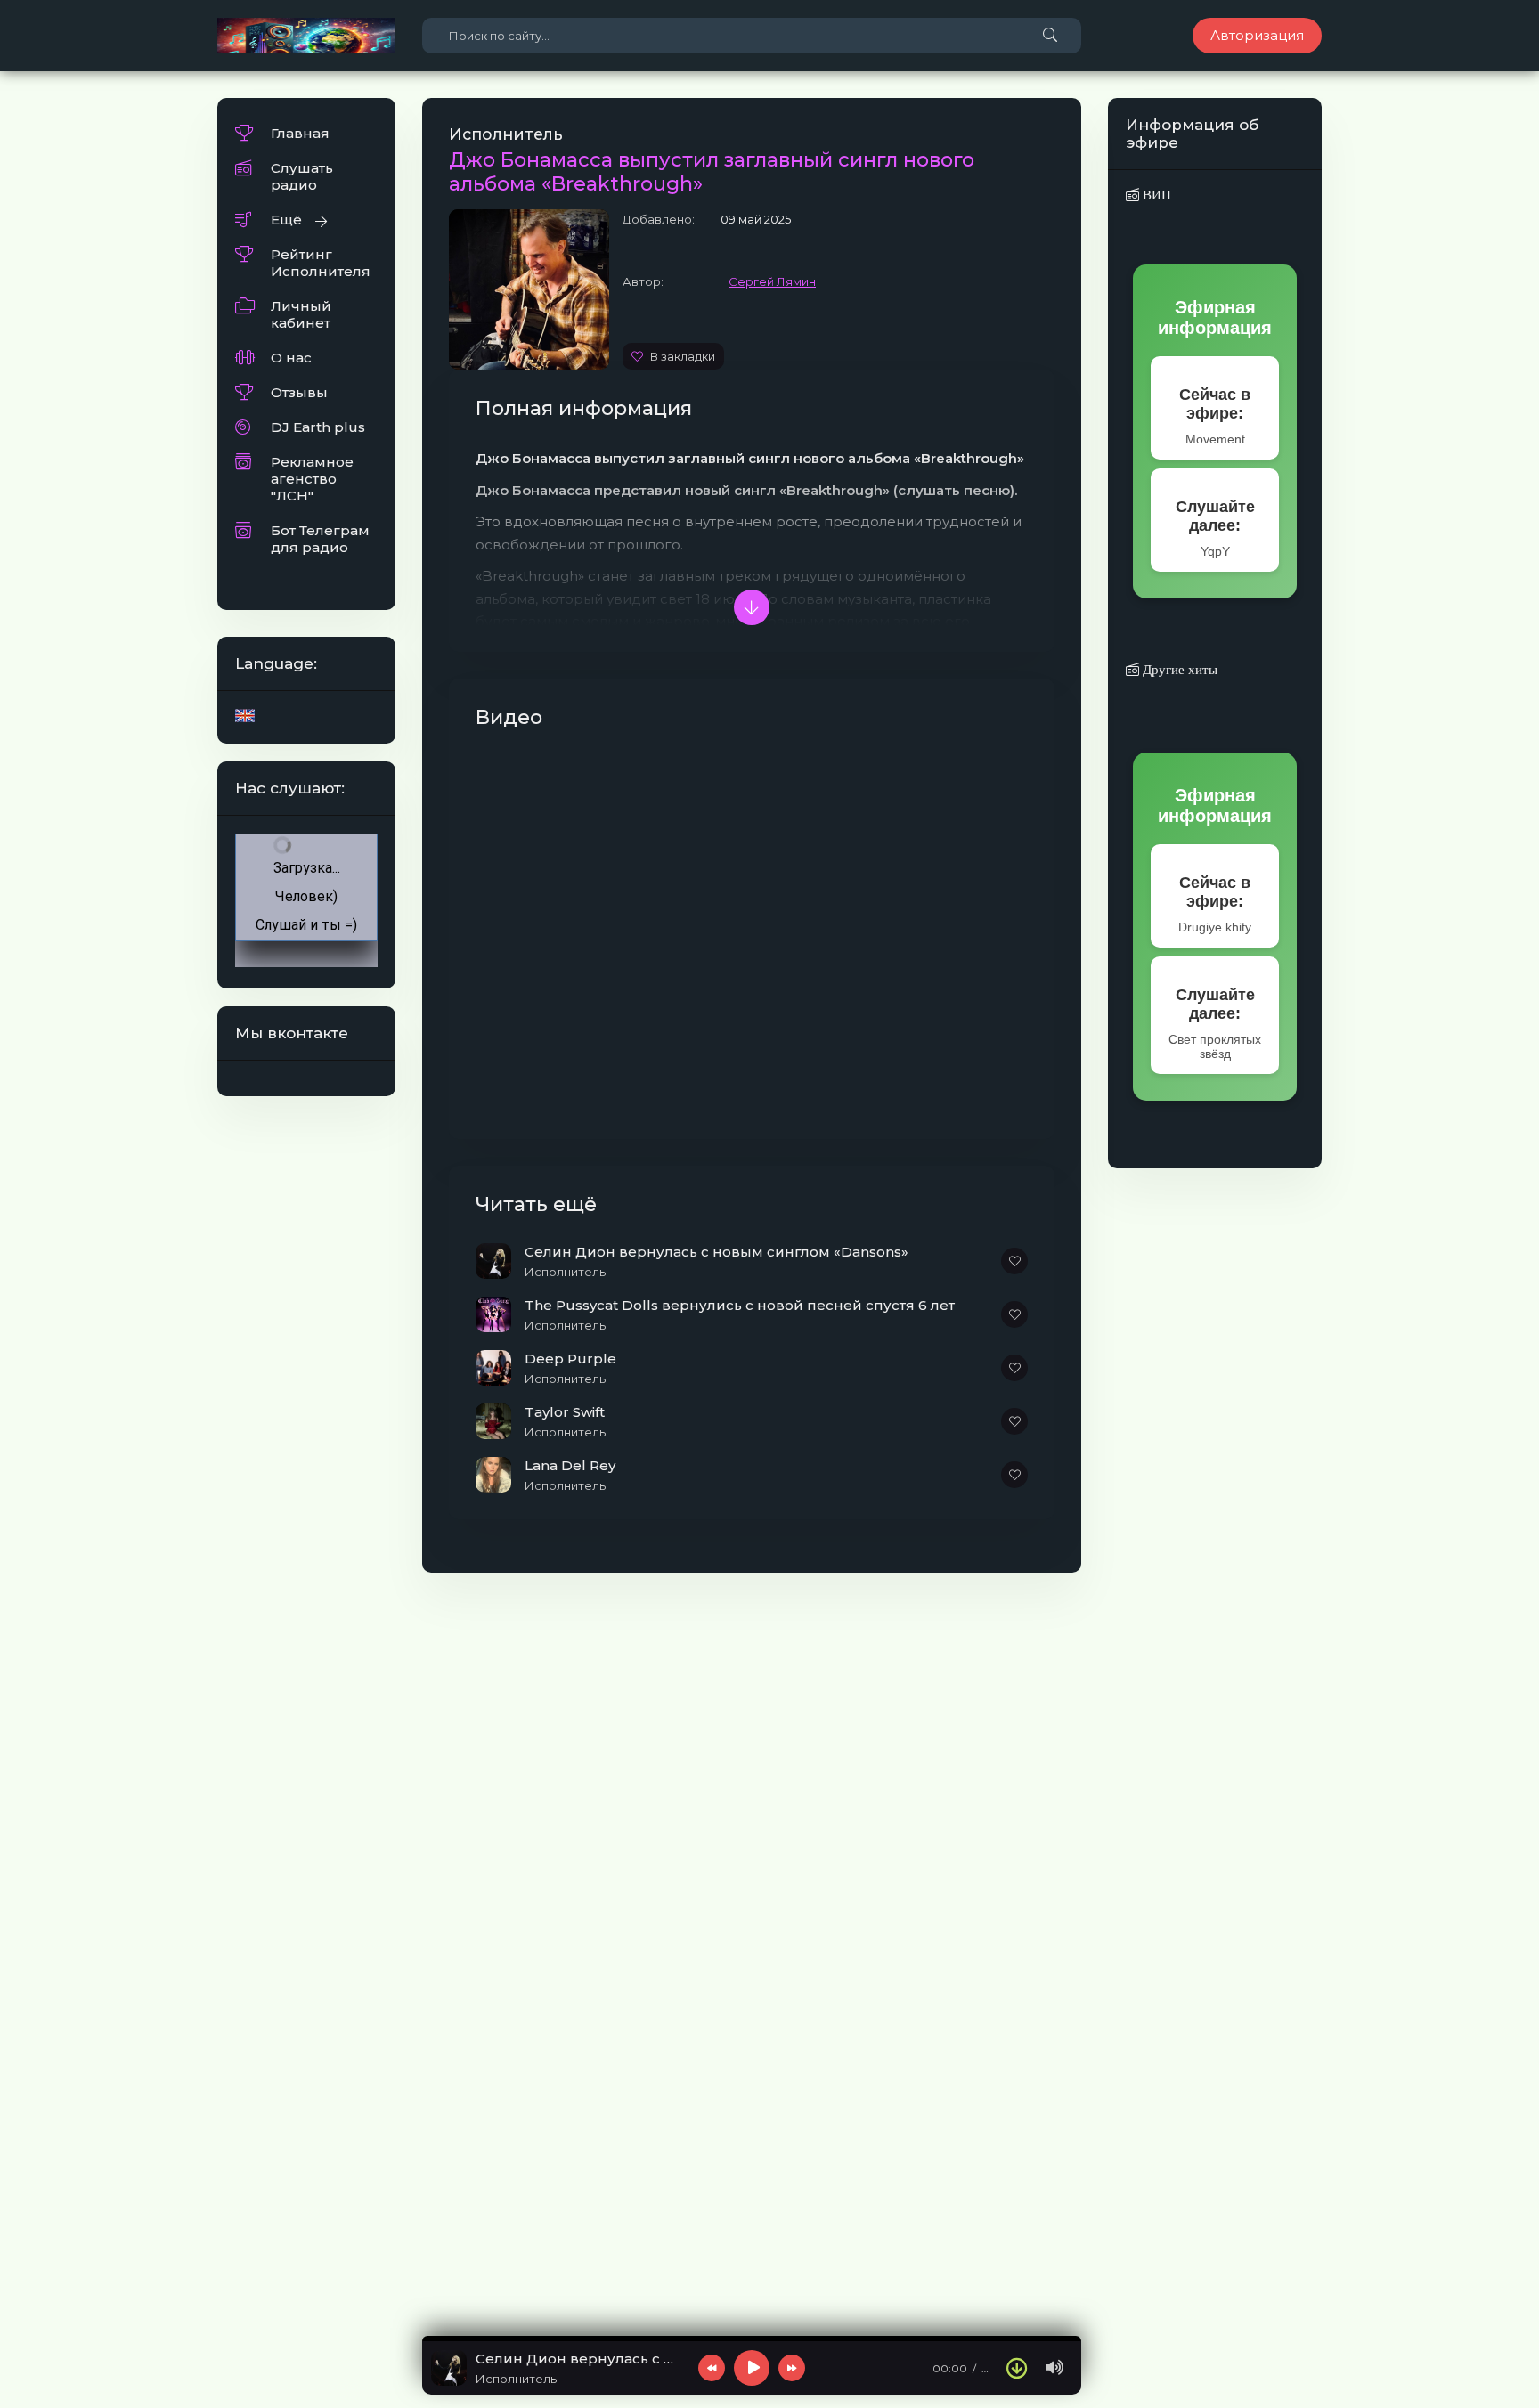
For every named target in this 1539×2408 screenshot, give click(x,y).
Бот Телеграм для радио (320, 539)
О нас (291, 358)
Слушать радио (302, 176)
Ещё (286, 220)
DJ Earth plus (318, 427)
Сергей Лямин (772, 281)
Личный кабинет (301, 314)
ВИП (1155, 195)
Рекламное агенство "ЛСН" (312, 479)
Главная (300, 133)
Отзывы (299, 392)
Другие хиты (1178, 669)
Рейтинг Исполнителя (321, 263)
